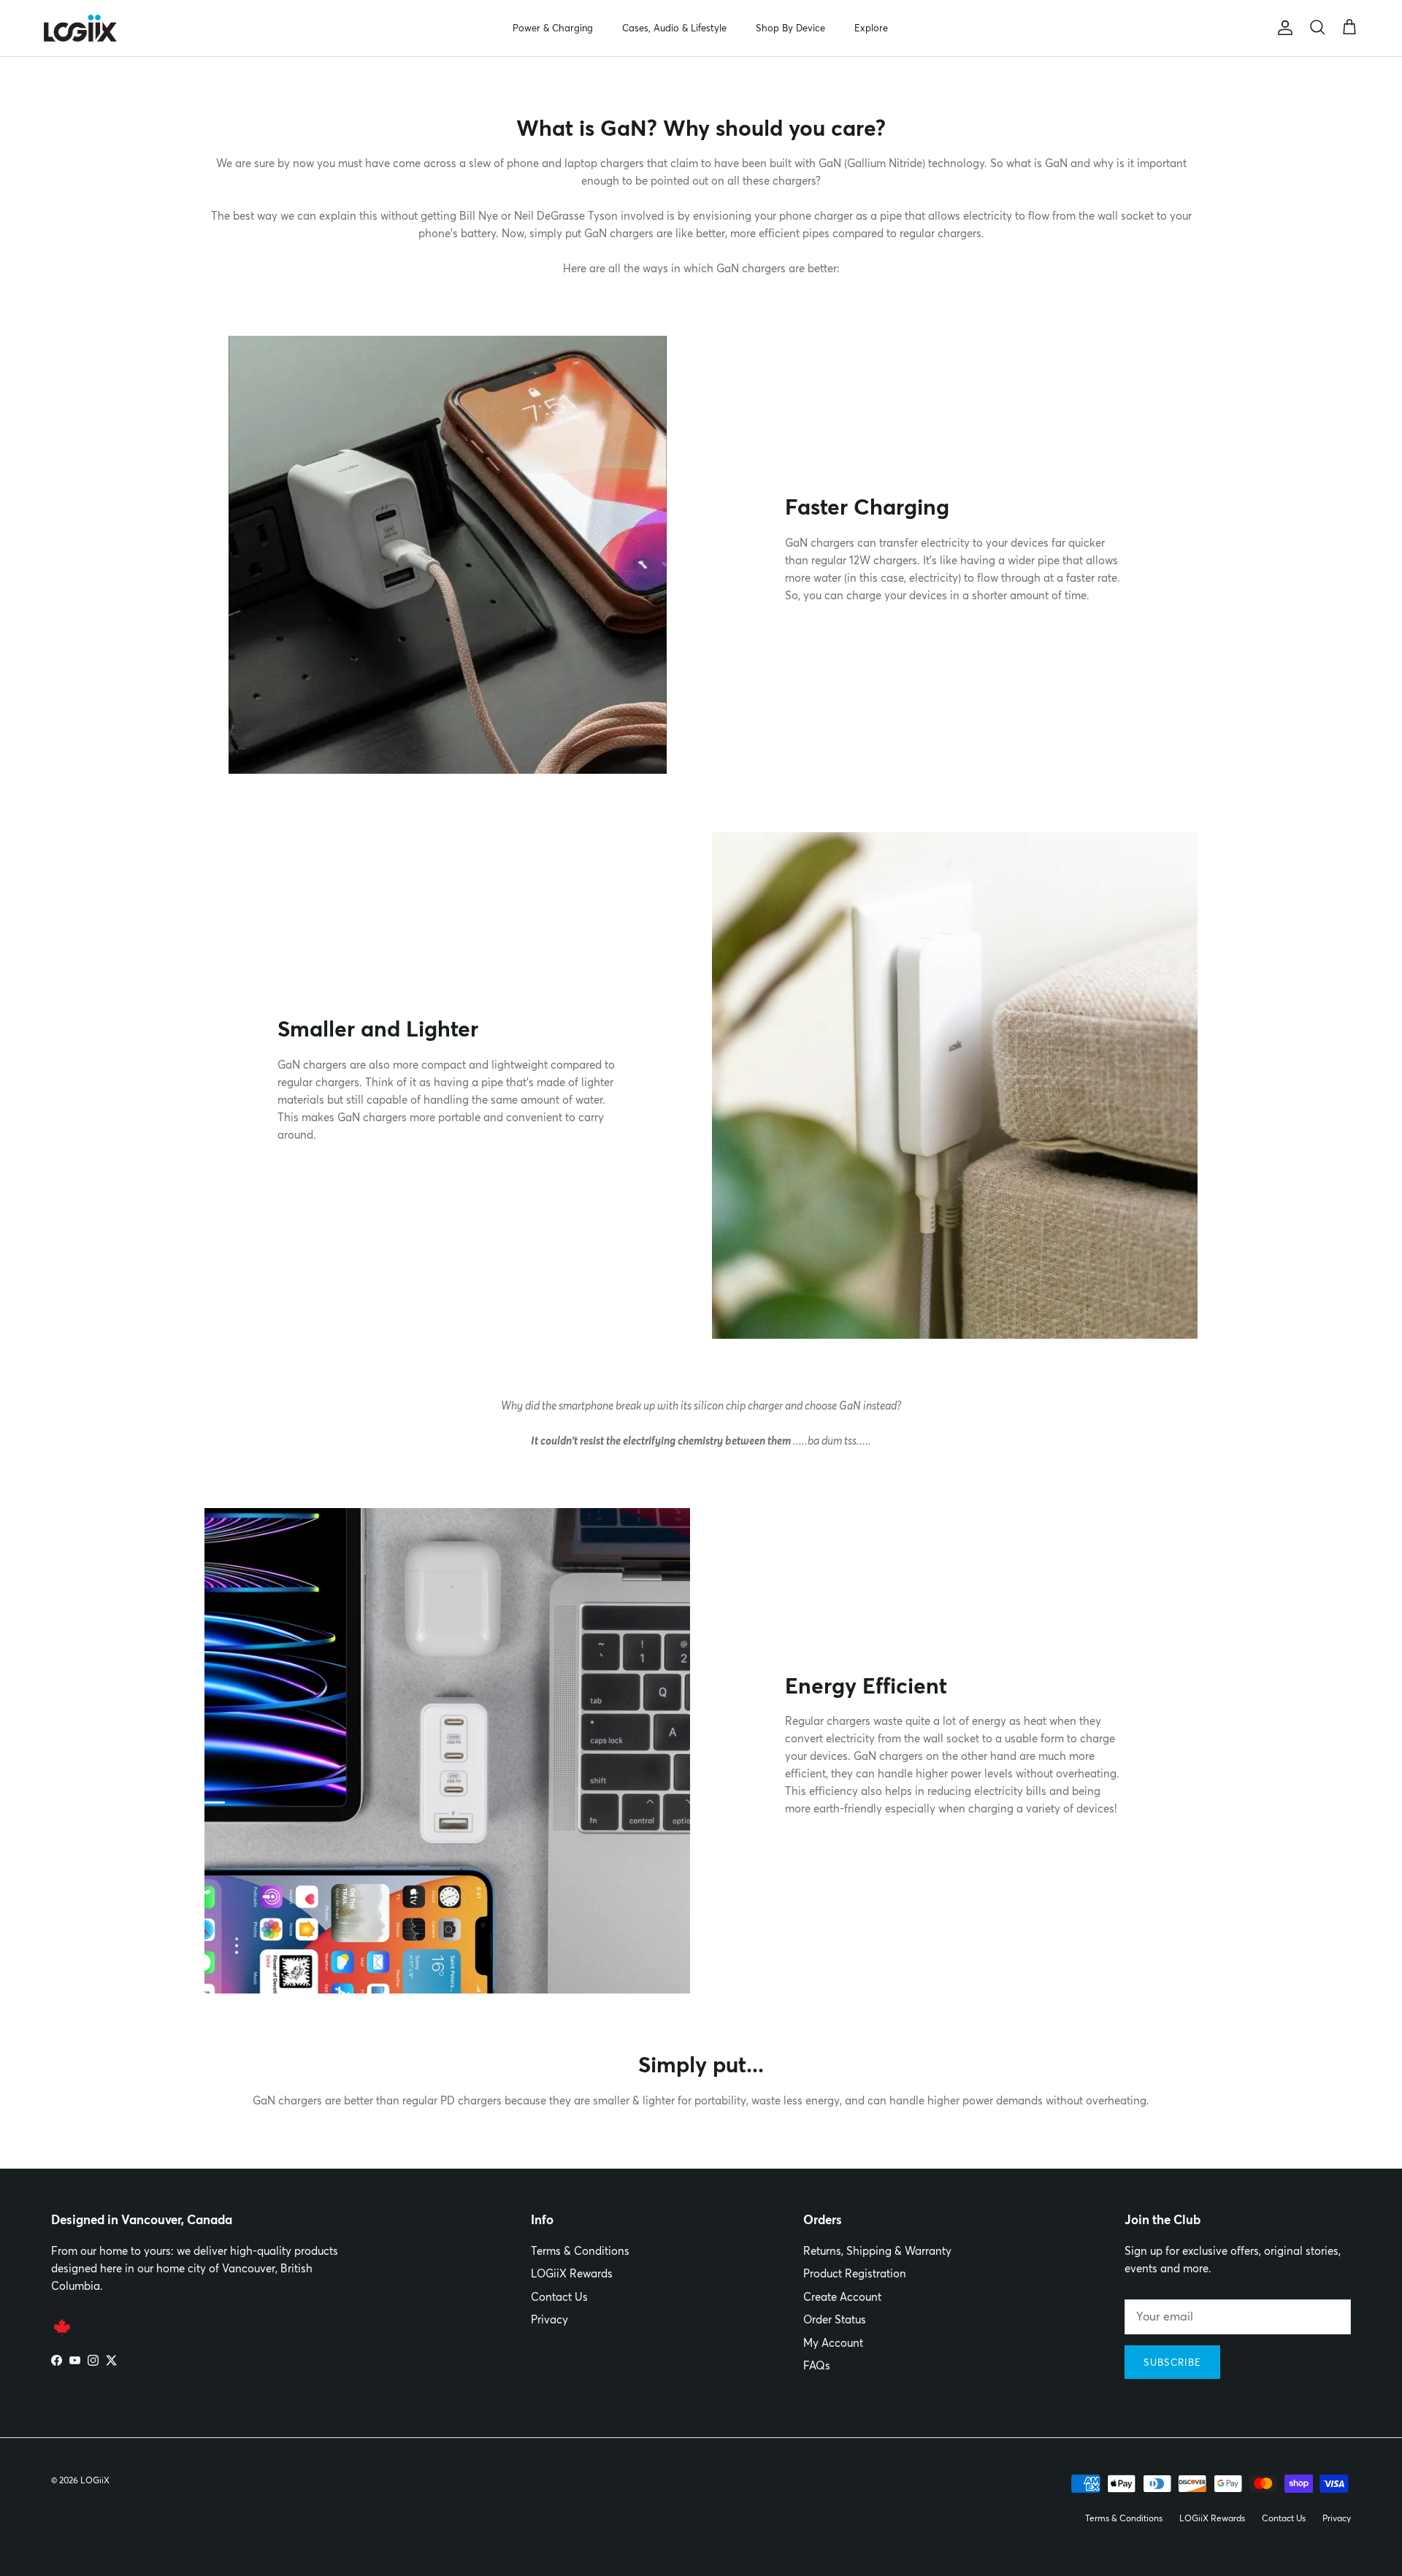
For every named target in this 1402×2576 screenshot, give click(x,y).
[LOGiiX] (80, 28)
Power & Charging (553, 28)
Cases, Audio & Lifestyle (674, 28)
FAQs (817, 2365)
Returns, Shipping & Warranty (877, 2251)
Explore (871, 28)
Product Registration (855, 2273)
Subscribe (1172, 2362)
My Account (833, 2343)
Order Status (835, 2319)
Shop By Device (790, 28)
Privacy (549, 2319)
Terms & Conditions (580, 2251)
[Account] (1282, 28)
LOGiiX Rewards (572, 2273)
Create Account (842, 2297)
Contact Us (559, 2297)
